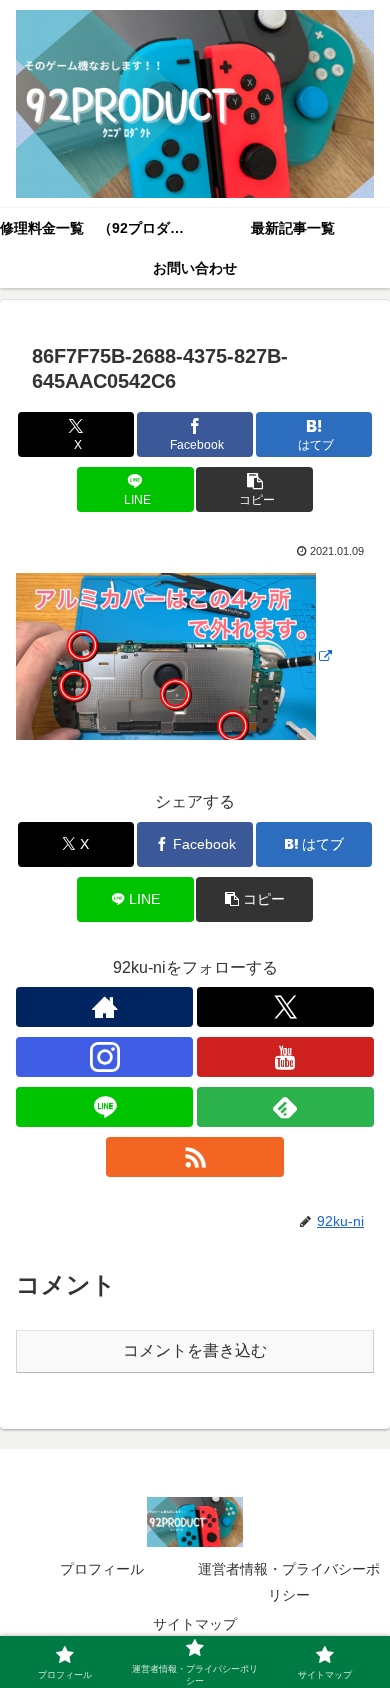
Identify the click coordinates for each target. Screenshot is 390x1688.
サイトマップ (195, 1624)
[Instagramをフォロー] (104, 1057)
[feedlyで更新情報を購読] (285, 1107)
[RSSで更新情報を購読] (194, 1157)
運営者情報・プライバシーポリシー (289, 1581)
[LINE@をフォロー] (104, 1107)
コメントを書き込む (195, 1350)
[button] (254, 489)
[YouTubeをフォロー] (285, 1057)
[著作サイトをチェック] (104, 1007)
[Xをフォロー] (285, 1007)
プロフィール (102, 1569)
